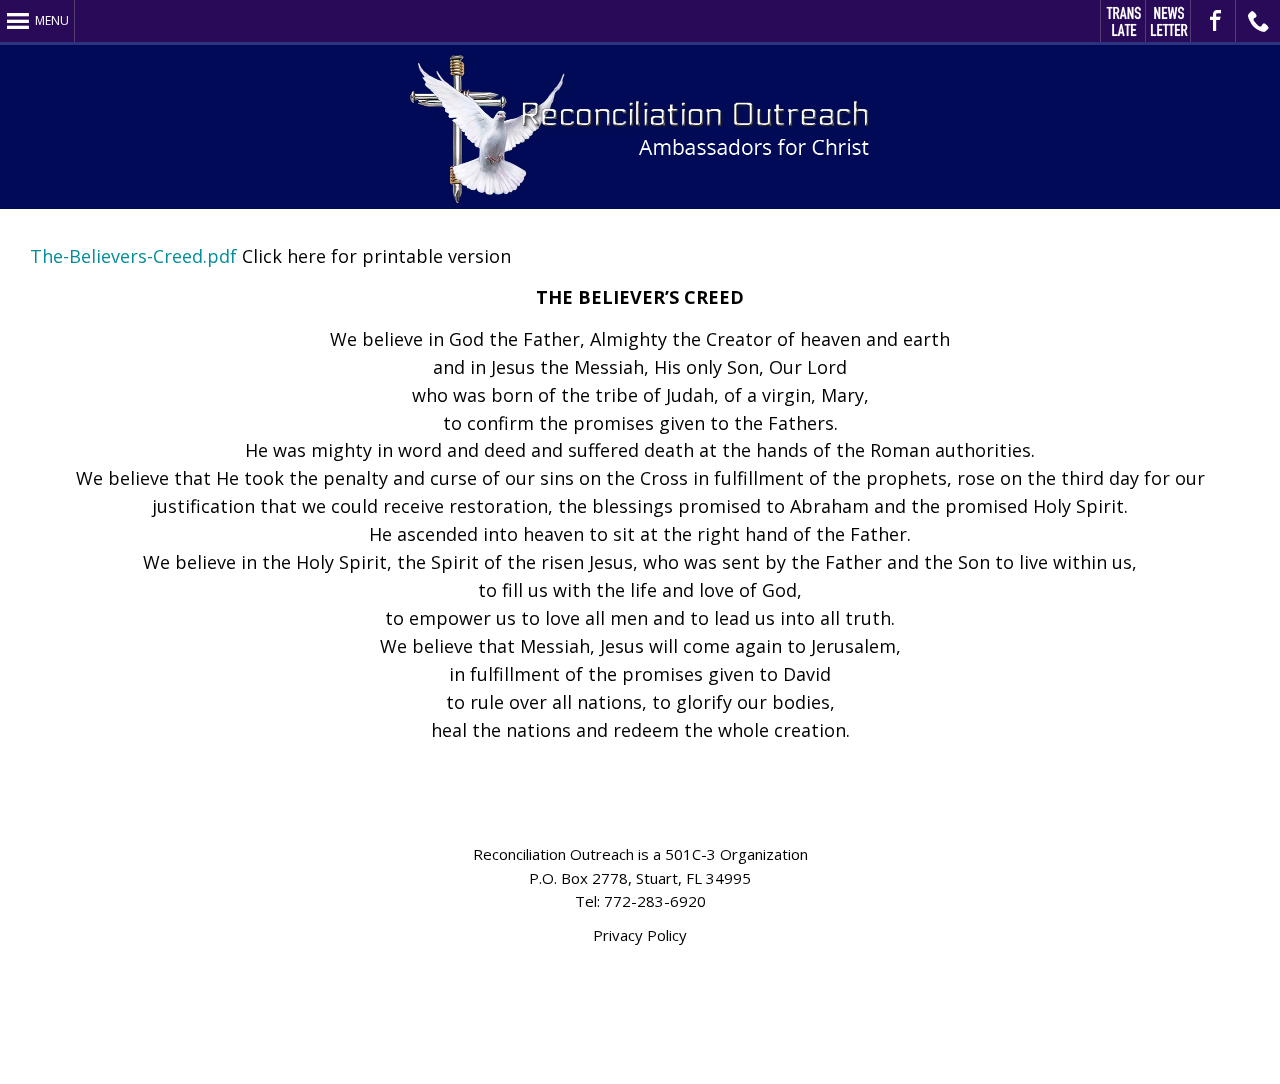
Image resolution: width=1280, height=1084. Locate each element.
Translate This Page (1123, 21)
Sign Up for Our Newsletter (1168, 21)
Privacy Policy (640, 935)
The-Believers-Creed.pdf (133, 256)
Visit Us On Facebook (1213, 21)
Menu (52, 20)
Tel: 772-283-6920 (640, 901)
